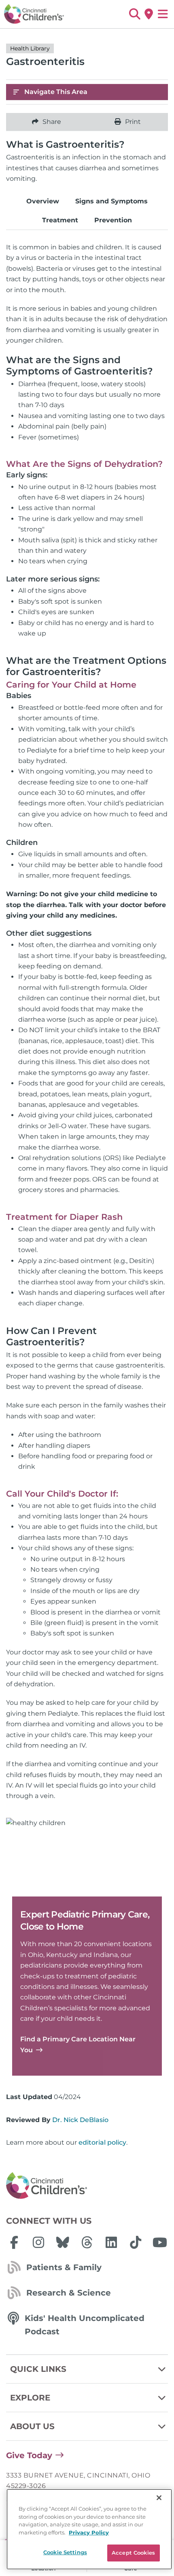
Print (133, 122)
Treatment (60, 220)
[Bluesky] (63, 2242)
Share (52, 122)
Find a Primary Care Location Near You (78, 2044)
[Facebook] (14, 2242)
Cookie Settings (65, 2552)
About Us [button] (32, 2426)
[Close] (159, 2498)
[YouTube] (160, 2242)
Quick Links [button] (38, 2369)
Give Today (29, 2455)
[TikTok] (136, 2242)
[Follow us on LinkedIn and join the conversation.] (111, 2242)
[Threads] (87, 2242)
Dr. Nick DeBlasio (80, 2120)
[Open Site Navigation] (163, 14)
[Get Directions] (149, 14)
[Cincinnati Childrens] (87, 2186)
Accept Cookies (133, 2553)
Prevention (113, 220)
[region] (89, 2529)
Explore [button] (30, 2398)
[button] (135, 14)
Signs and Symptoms (111, 201)
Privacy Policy (89, 2532)
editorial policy (102, 2142)
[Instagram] (38, 2242)
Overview (43, 201)
